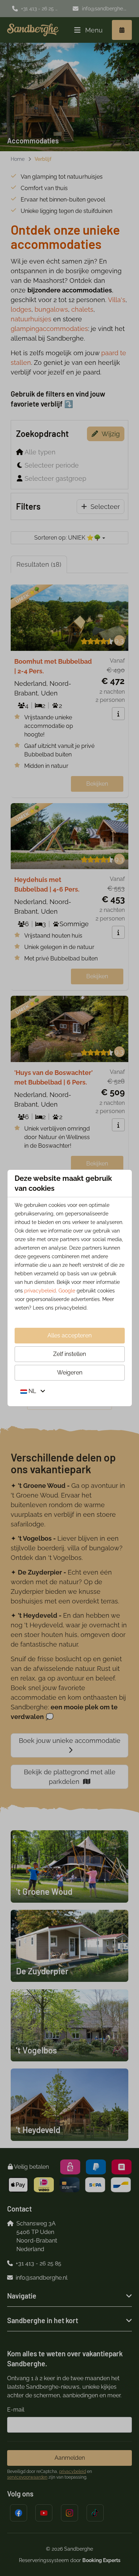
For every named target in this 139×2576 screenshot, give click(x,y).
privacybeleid (40, 1291)
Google (67, 1291)
